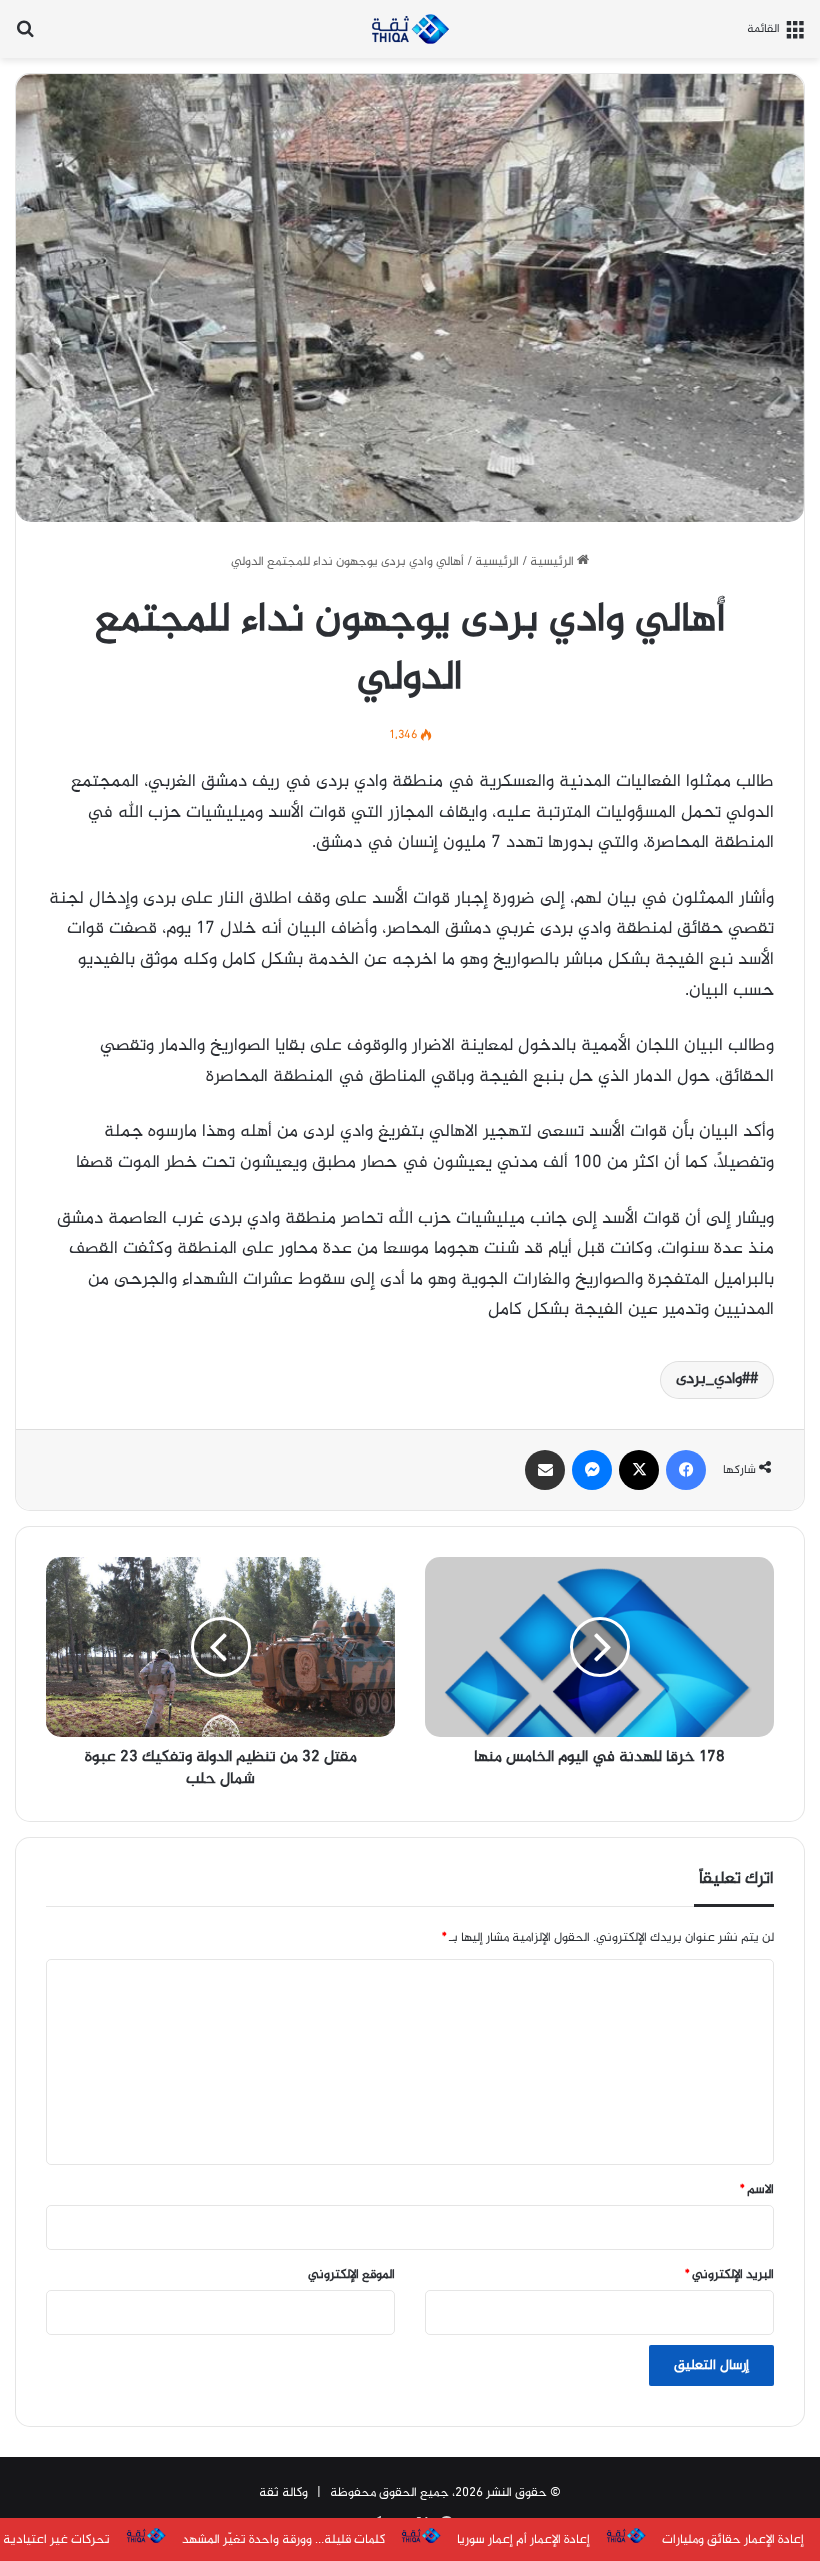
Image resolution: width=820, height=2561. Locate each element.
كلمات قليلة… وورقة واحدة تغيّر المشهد (283, 2540)
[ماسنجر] (592, 1470)
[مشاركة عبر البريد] (545, 1470)
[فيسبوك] (686, 1470)
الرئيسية (553, 562)
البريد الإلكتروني (729, 2275)
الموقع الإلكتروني (351, 2275)
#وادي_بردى (713, 1379)
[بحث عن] (25, 36)
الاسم (757, 2190)
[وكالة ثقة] (410, 29)
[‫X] (639, 1470)
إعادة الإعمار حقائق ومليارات (733, 2540)
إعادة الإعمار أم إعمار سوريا (523, 2540)
